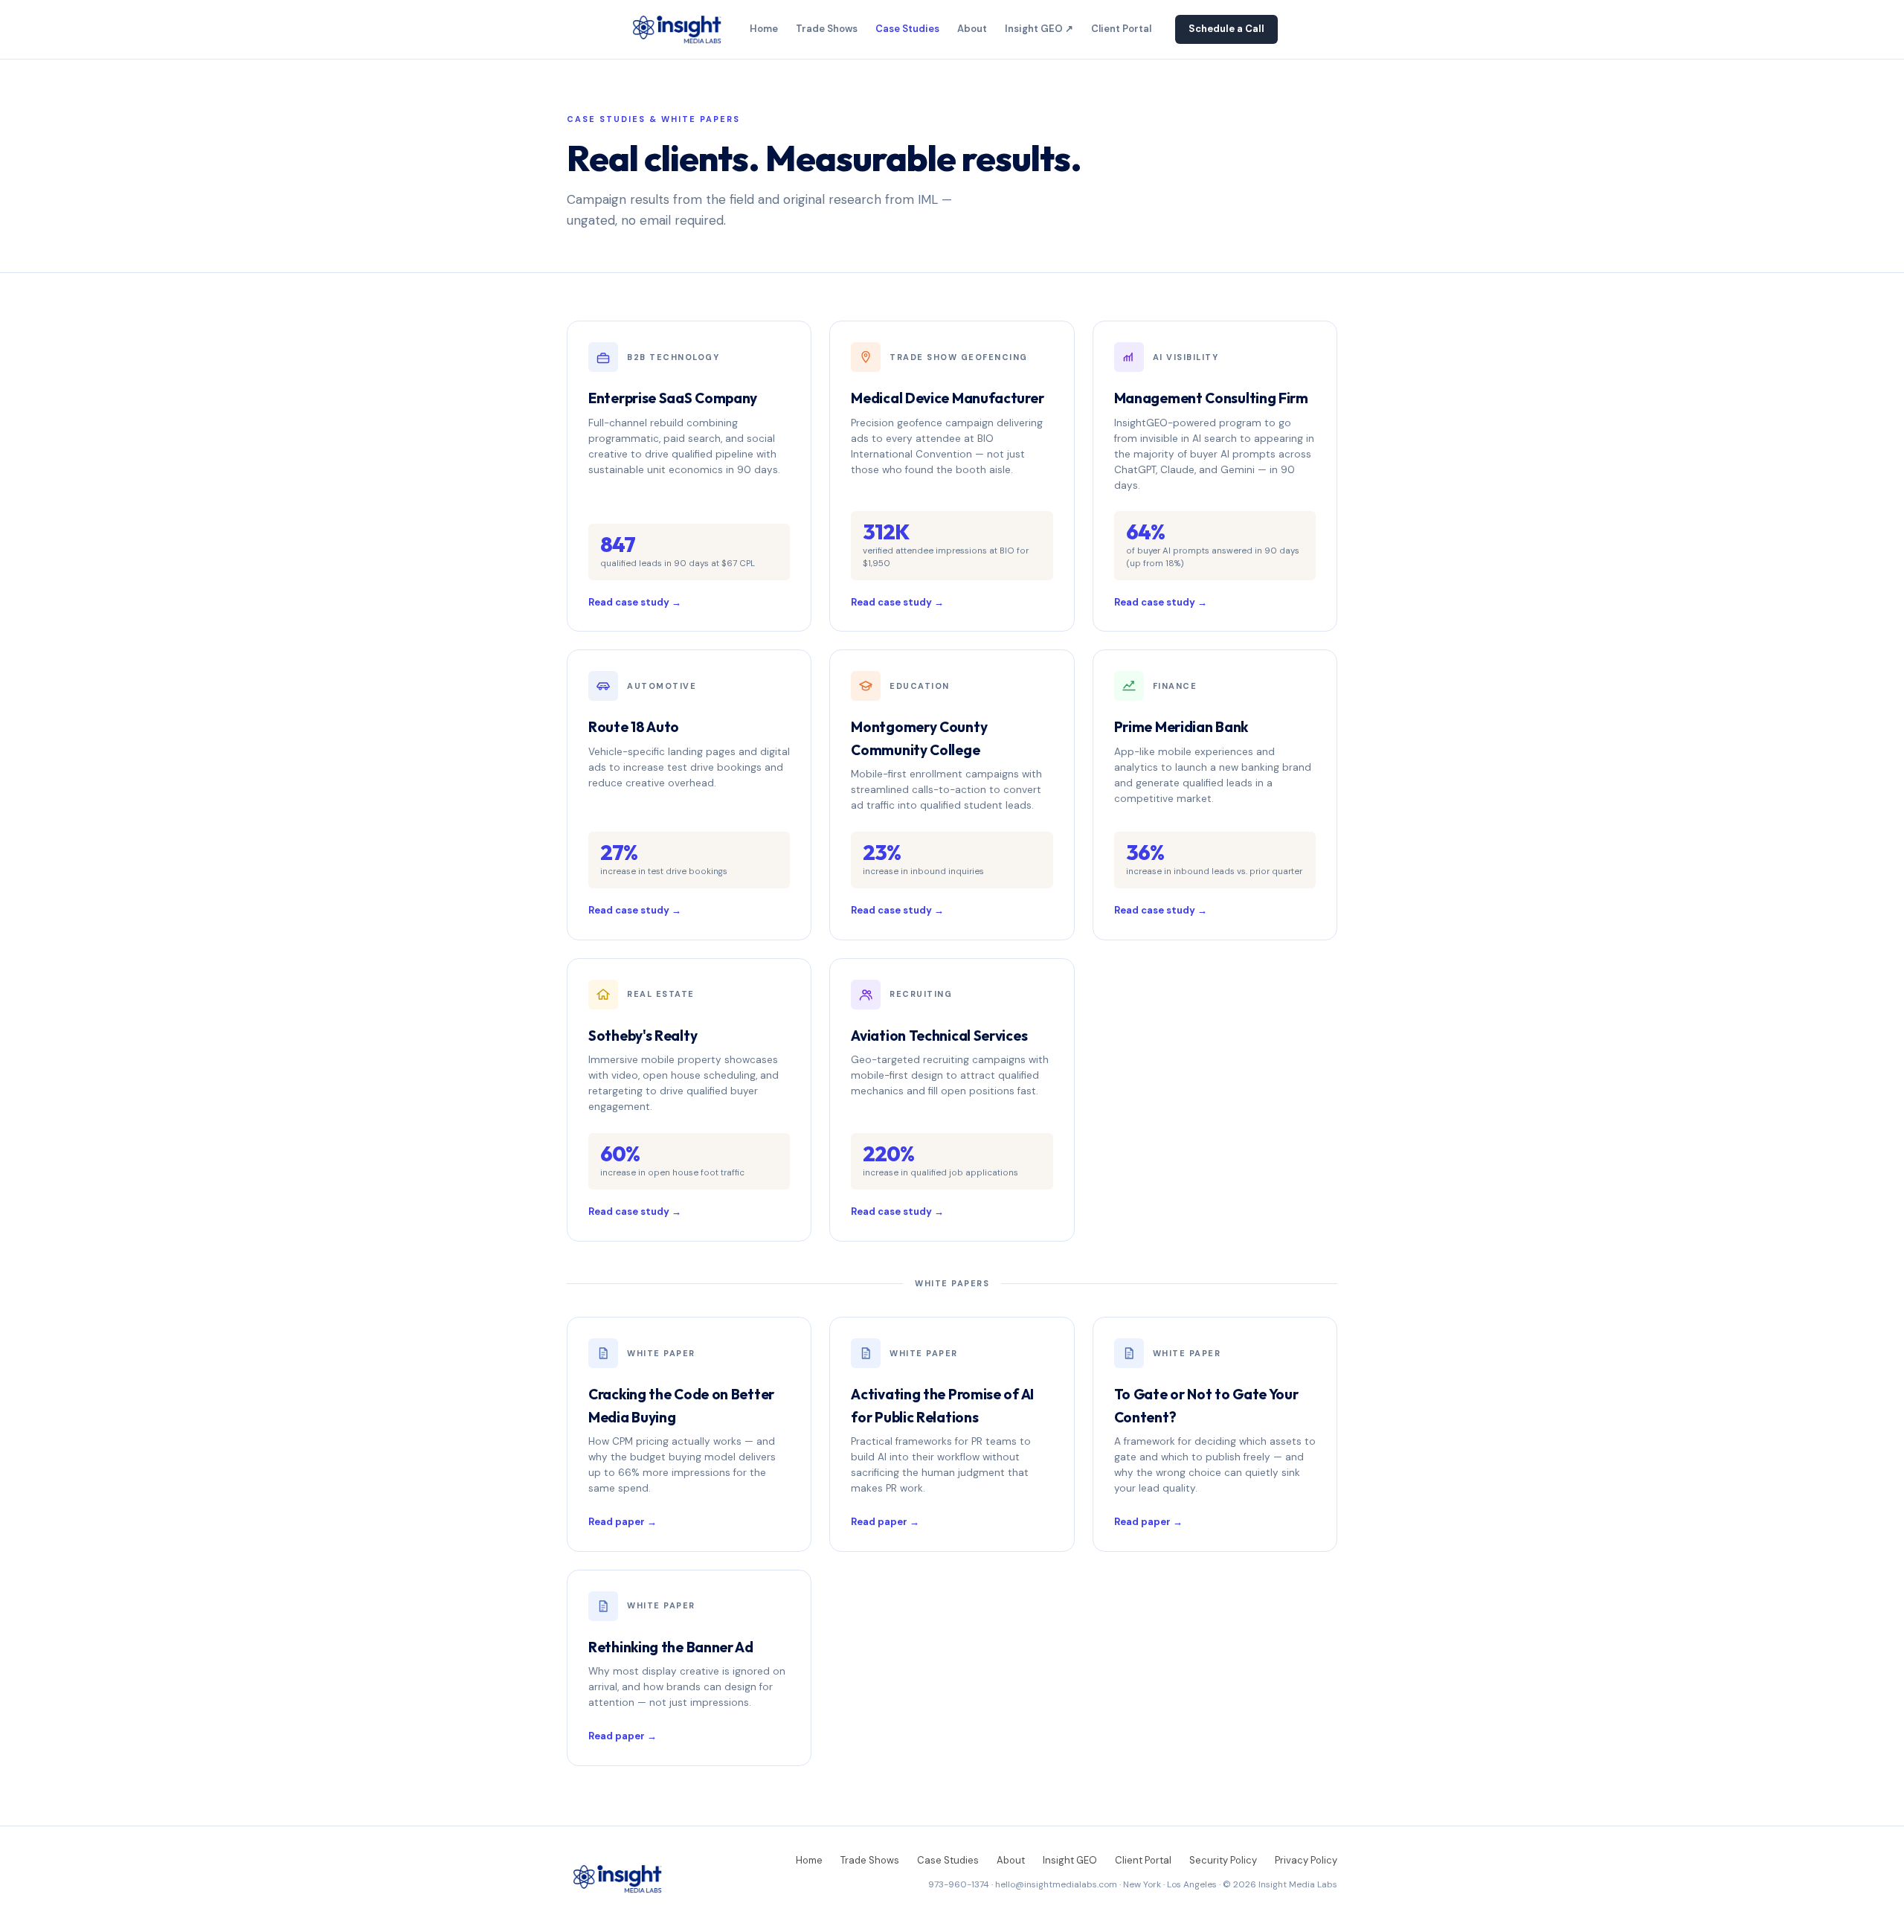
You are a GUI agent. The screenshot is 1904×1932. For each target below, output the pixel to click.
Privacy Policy (1306, 1860)
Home (764, 29)
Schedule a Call (1226, 29)
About (972, 29)
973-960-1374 (959, 1884)
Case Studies (907, 29)
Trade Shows (827, 29)
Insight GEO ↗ (1039, 29)
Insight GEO (1070, 1860)
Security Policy (1223, 1860)
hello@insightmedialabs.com (1056, 1884)
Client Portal (1121, 29)
